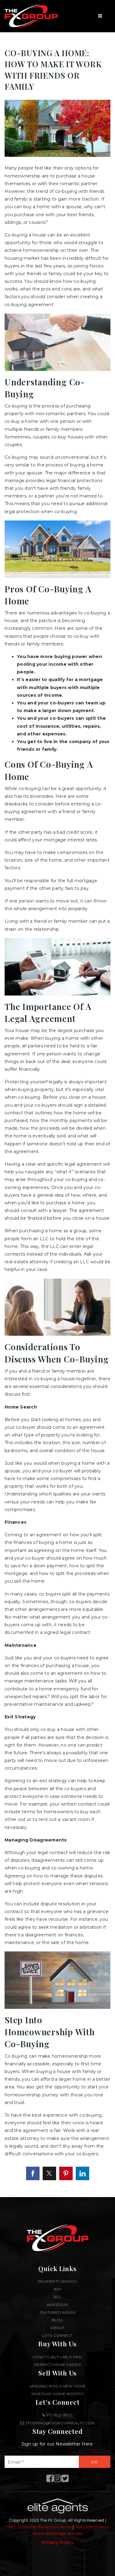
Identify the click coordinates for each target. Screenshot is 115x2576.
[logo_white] (31, 16)
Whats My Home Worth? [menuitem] (58, 2394)
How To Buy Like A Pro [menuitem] (57, 2357)
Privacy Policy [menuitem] (57, 2543)
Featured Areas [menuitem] (58, 2312)
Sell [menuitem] (58, 2297)
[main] (57, 1099)
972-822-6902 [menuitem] (59, 2415)
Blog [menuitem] (58, 2320)
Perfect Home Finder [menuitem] (57, 2365)
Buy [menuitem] (58, 2289)
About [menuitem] (57, 2328)
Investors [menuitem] (57, 2305)
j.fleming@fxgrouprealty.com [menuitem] (60, 2423)
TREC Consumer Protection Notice (39, 2527)
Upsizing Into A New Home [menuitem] (58, 2386)
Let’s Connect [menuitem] (57, 2335)
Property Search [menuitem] (57, 2281)
